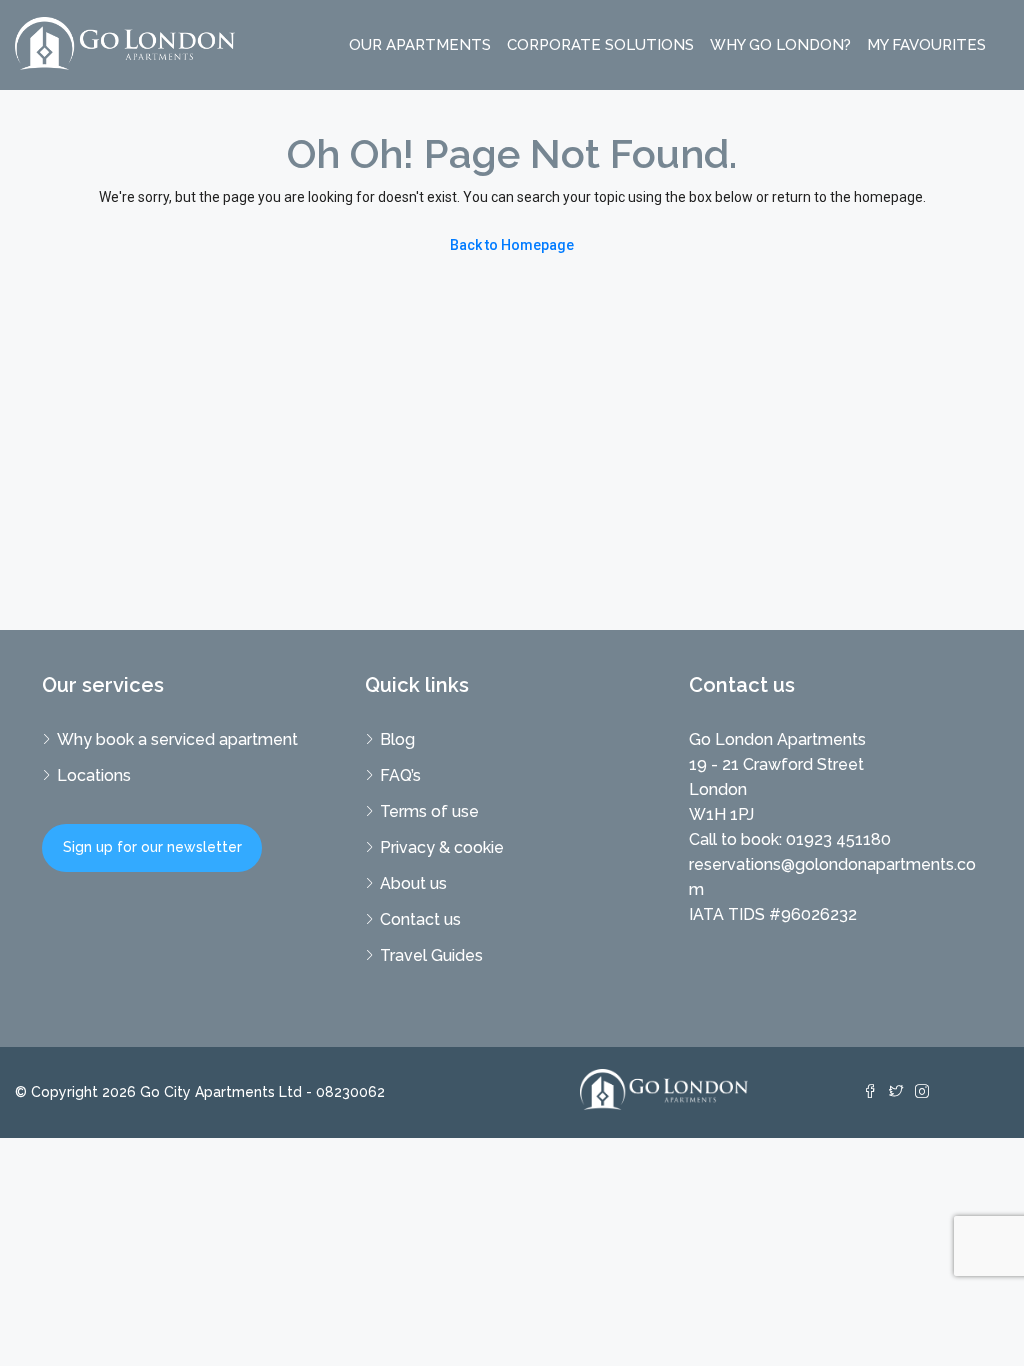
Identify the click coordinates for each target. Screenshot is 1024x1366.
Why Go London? (780, 45)
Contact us (420, 919)
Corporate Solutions (600, 45)
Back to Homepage (512, 245)
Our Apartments (420, 45)
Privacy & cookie (442, 847)
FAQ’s (400, 775)
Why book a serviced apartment (177, 739)
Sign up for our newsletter (152, 847)
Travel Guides (431, 955)
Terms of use (429, 811)
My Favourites (926, 45)
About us (413, 883)
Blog (397, 739)
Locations (94, 775)
